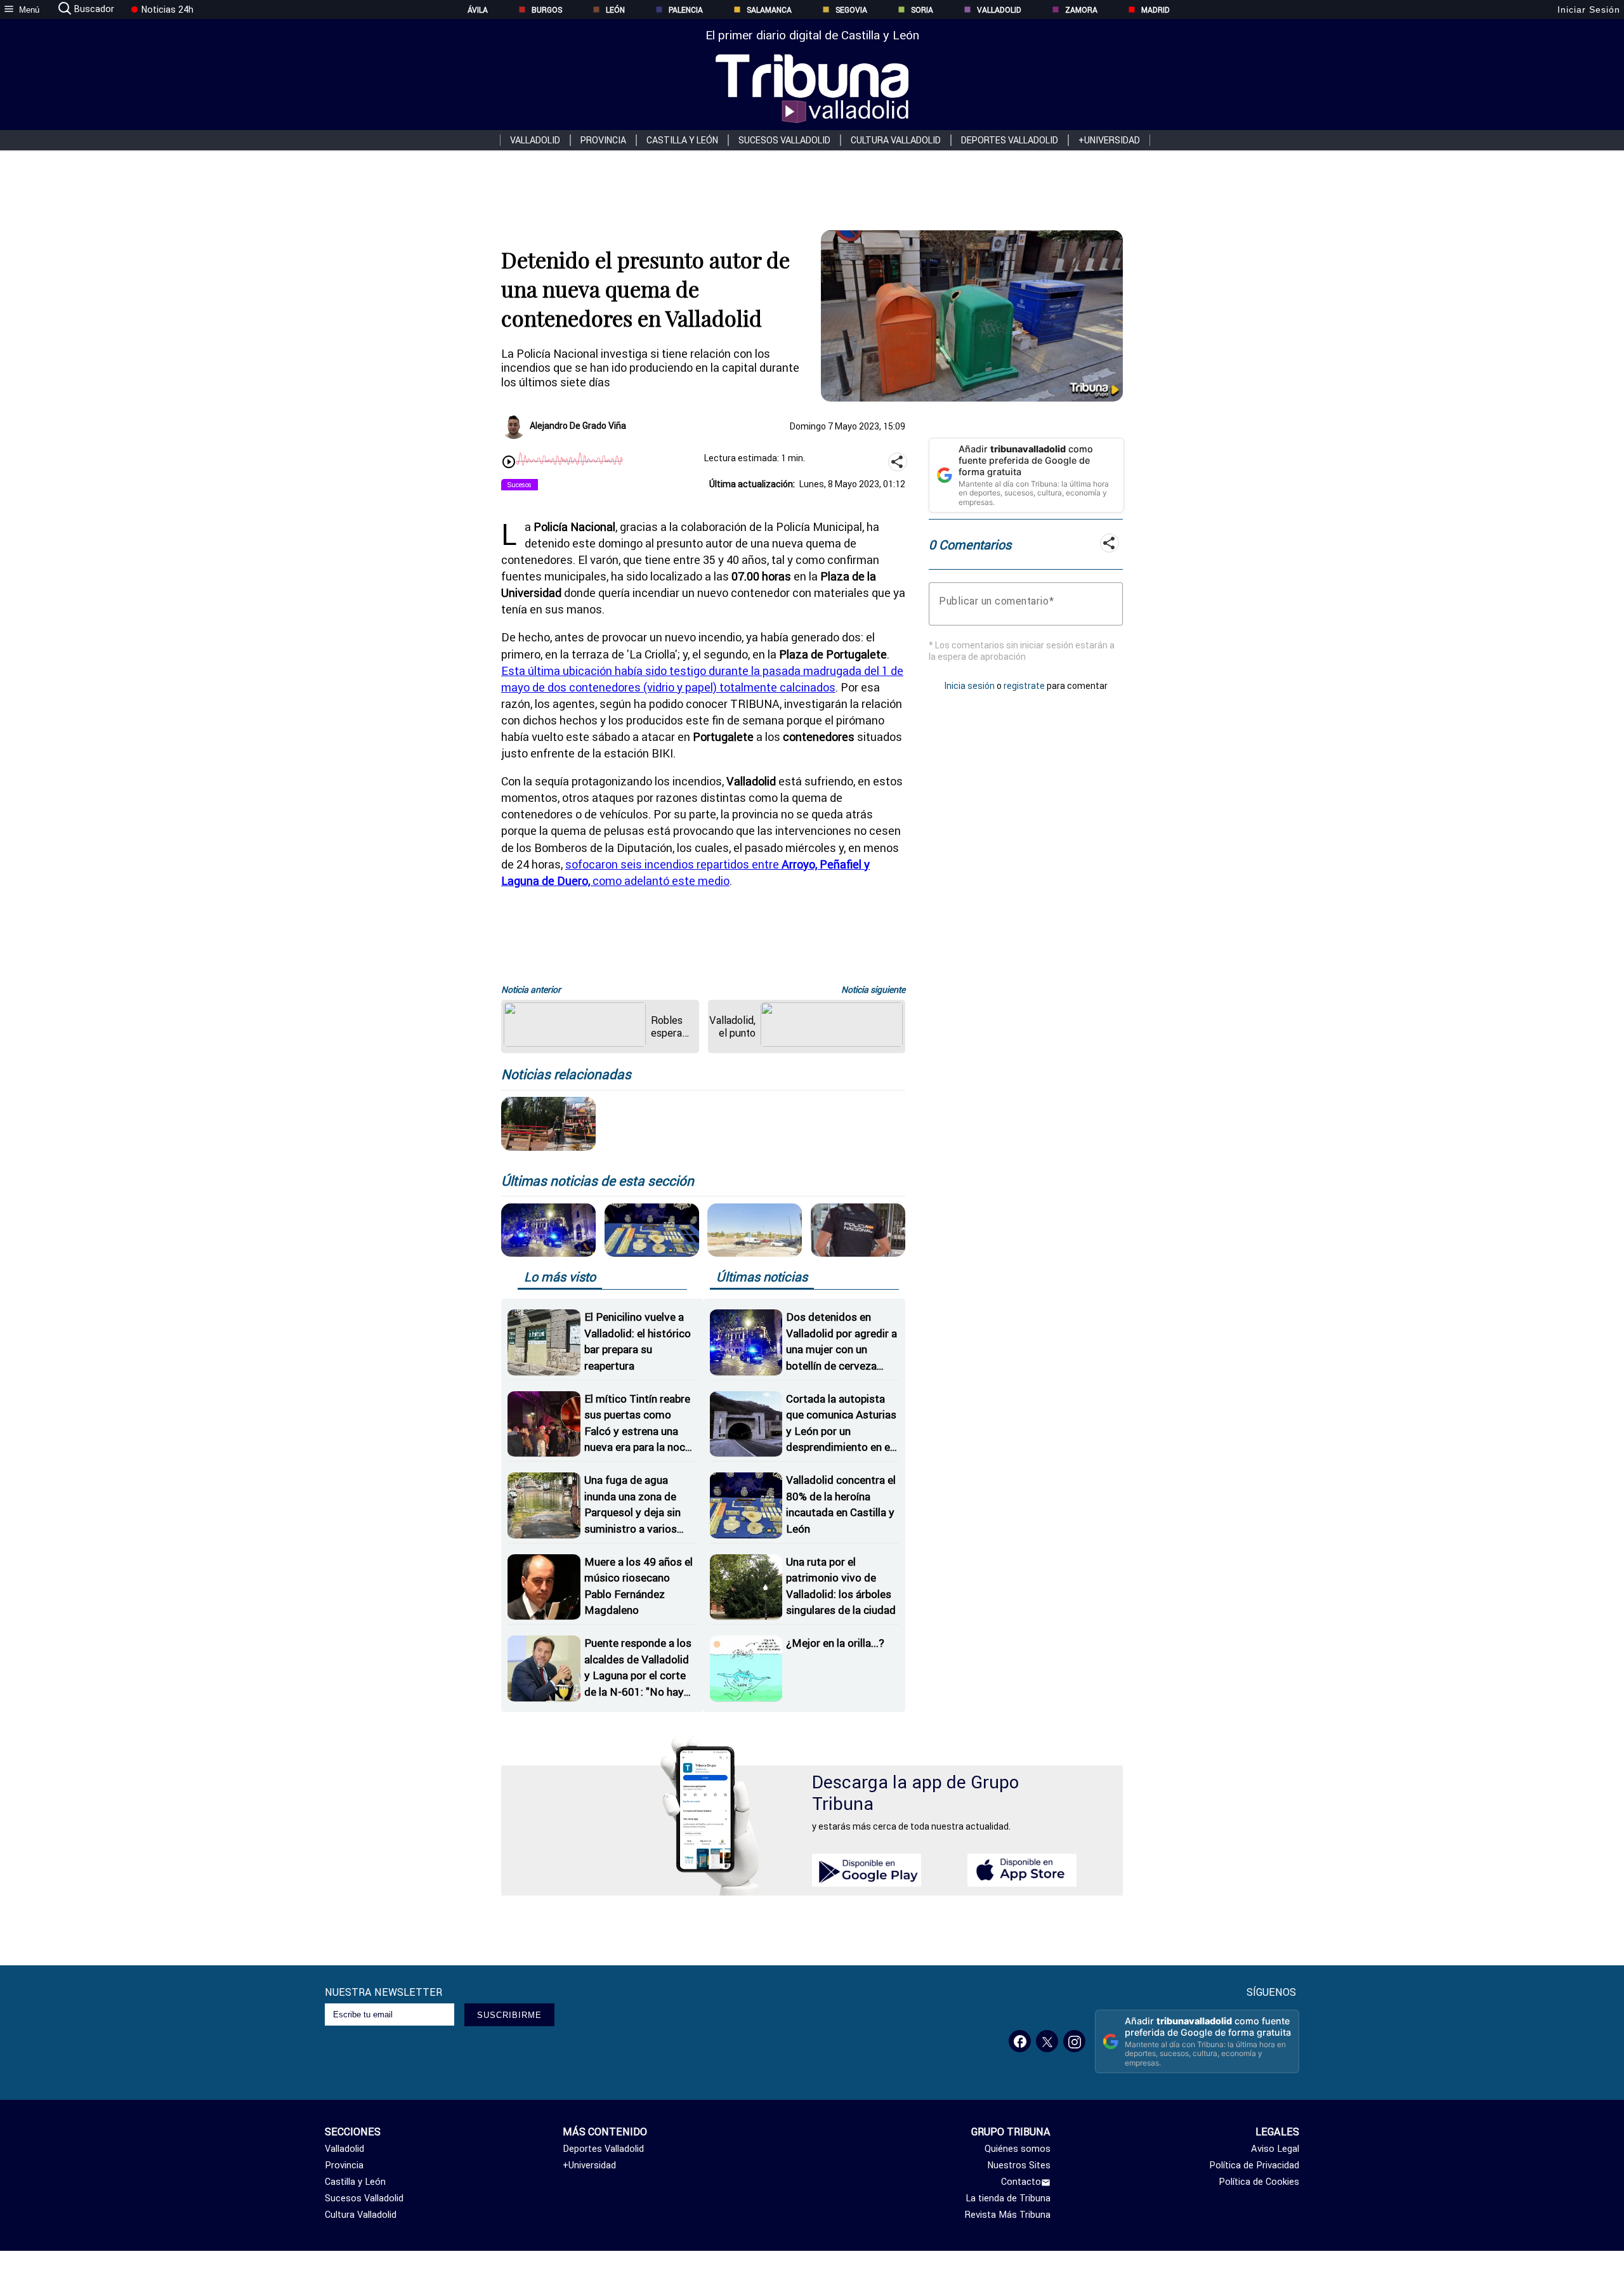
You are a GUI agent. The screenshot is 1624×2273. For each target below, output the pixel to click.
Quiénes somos (1018, 2149)
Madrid (1156, 10)
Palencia (686, 10)
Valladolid (999, 10)
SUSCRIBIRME (509, 2015)
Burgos (547, 10)
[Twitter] (1047, 2041)
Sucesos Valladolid (784, 140)
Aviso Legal (1275, 2149)
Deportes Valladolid (1010, 140)
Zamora (1081, 10)
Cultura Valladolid (896, 140)
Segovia (851, 10)
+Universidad (1109, 140)
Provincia (603, 140)
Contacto (1021, 2182)
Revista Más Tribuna (1008, 2215)
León (615, 10)
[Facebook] (1020, 2041)
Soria (922, 10)
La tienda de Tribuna (1008, 2198)
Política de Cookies (1259, 2182)
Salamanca (769, 10)
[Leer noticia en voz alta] (509, 463)
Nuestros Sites (1019, 2165)
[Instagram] (1074, 2041)
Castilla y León (682, 140)
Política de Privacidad (1254, 2165)
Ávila (478, 10)
